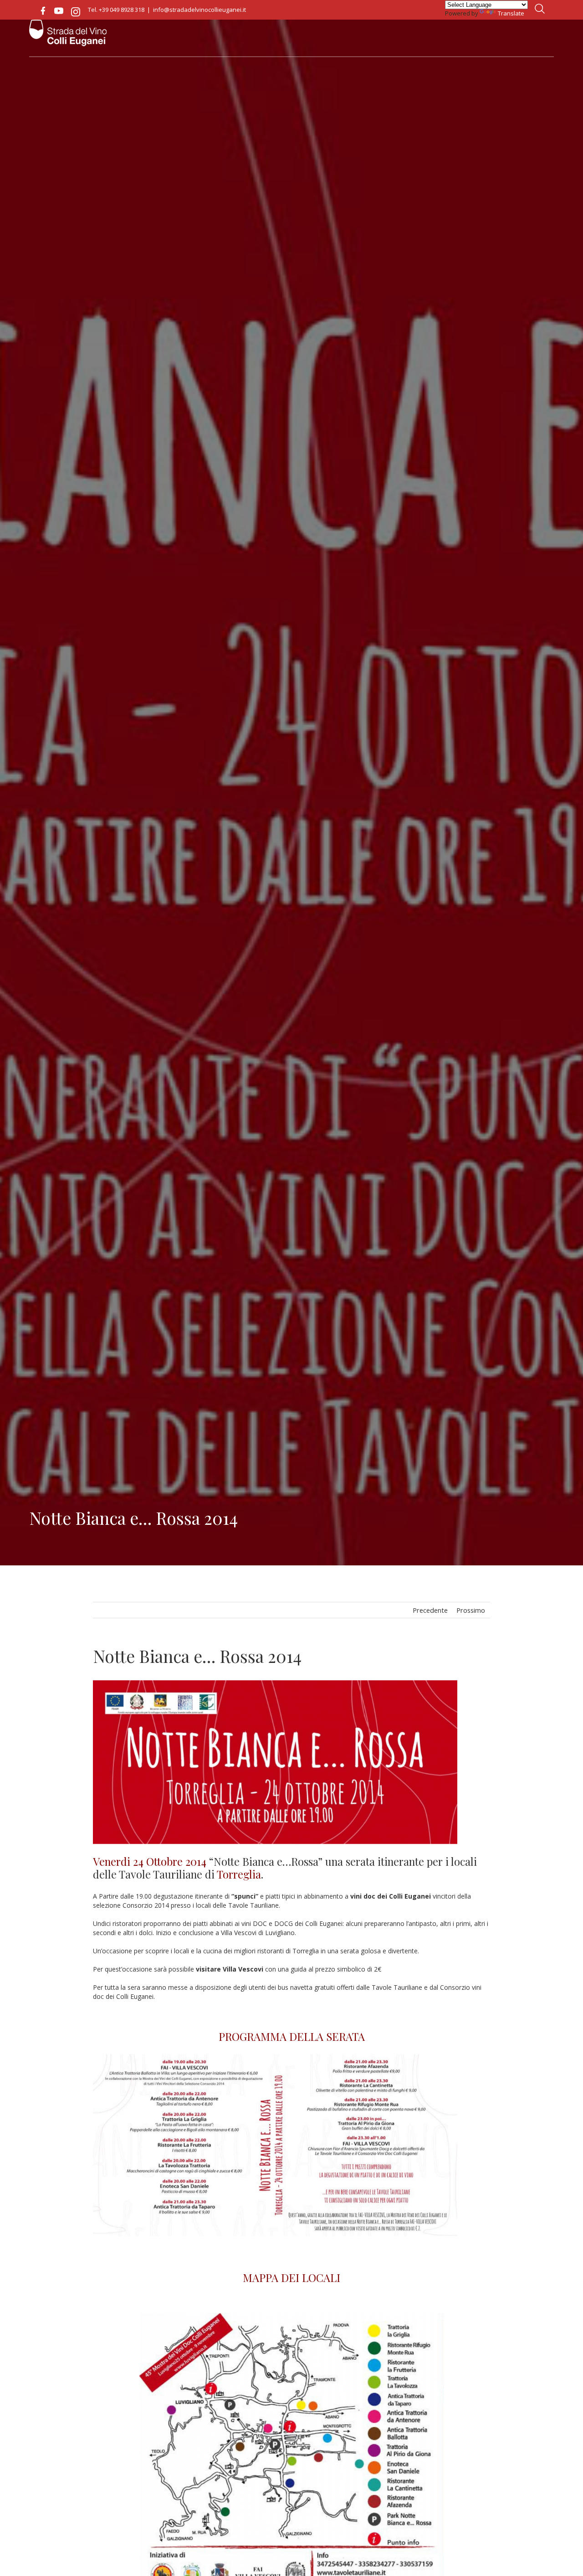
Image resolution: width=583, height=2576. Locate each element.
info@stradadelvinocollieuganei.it (199, 10)
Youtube (59, 11)
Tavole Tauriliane (161, 1874)
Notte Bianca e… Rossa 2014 (197, 1656)
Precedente (430, 1610)
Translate (511, 13)
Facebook (43, 11)
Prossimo (471, 1610)
